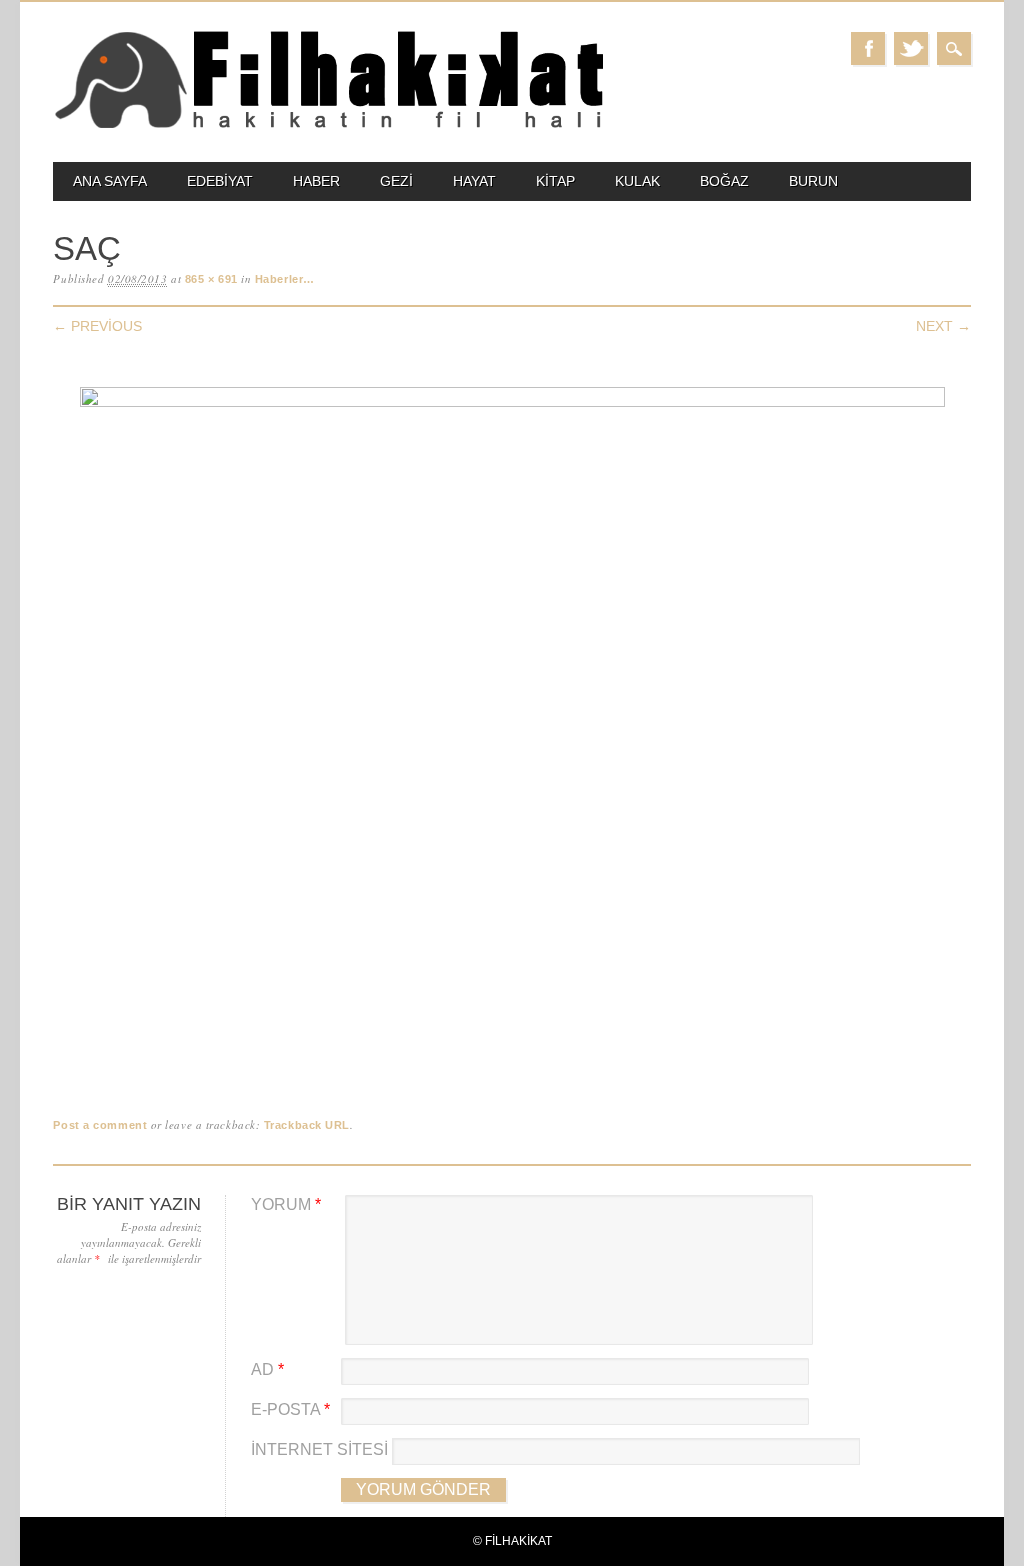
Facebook (868, 48)
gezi (396, 181)
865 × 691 (211, 279)
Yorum (286, 1204)
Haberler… (285, 279)
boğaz (724, 181)
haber (316, 181)
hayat (474, 181)
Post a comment (100, 1125)
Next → (943, 326)
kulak (637, 181)
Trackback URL (307, 1125)
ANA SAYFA (110, 181)
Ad (267, 1369)
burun (813, 181)
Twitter (911, 48)
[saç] (512, 402)
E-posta (290, 1409)
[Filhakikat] (328, 126)
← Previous (97, 326)
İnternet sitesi (319, 1449)
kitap (555, 181)
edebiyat (220, 181)
